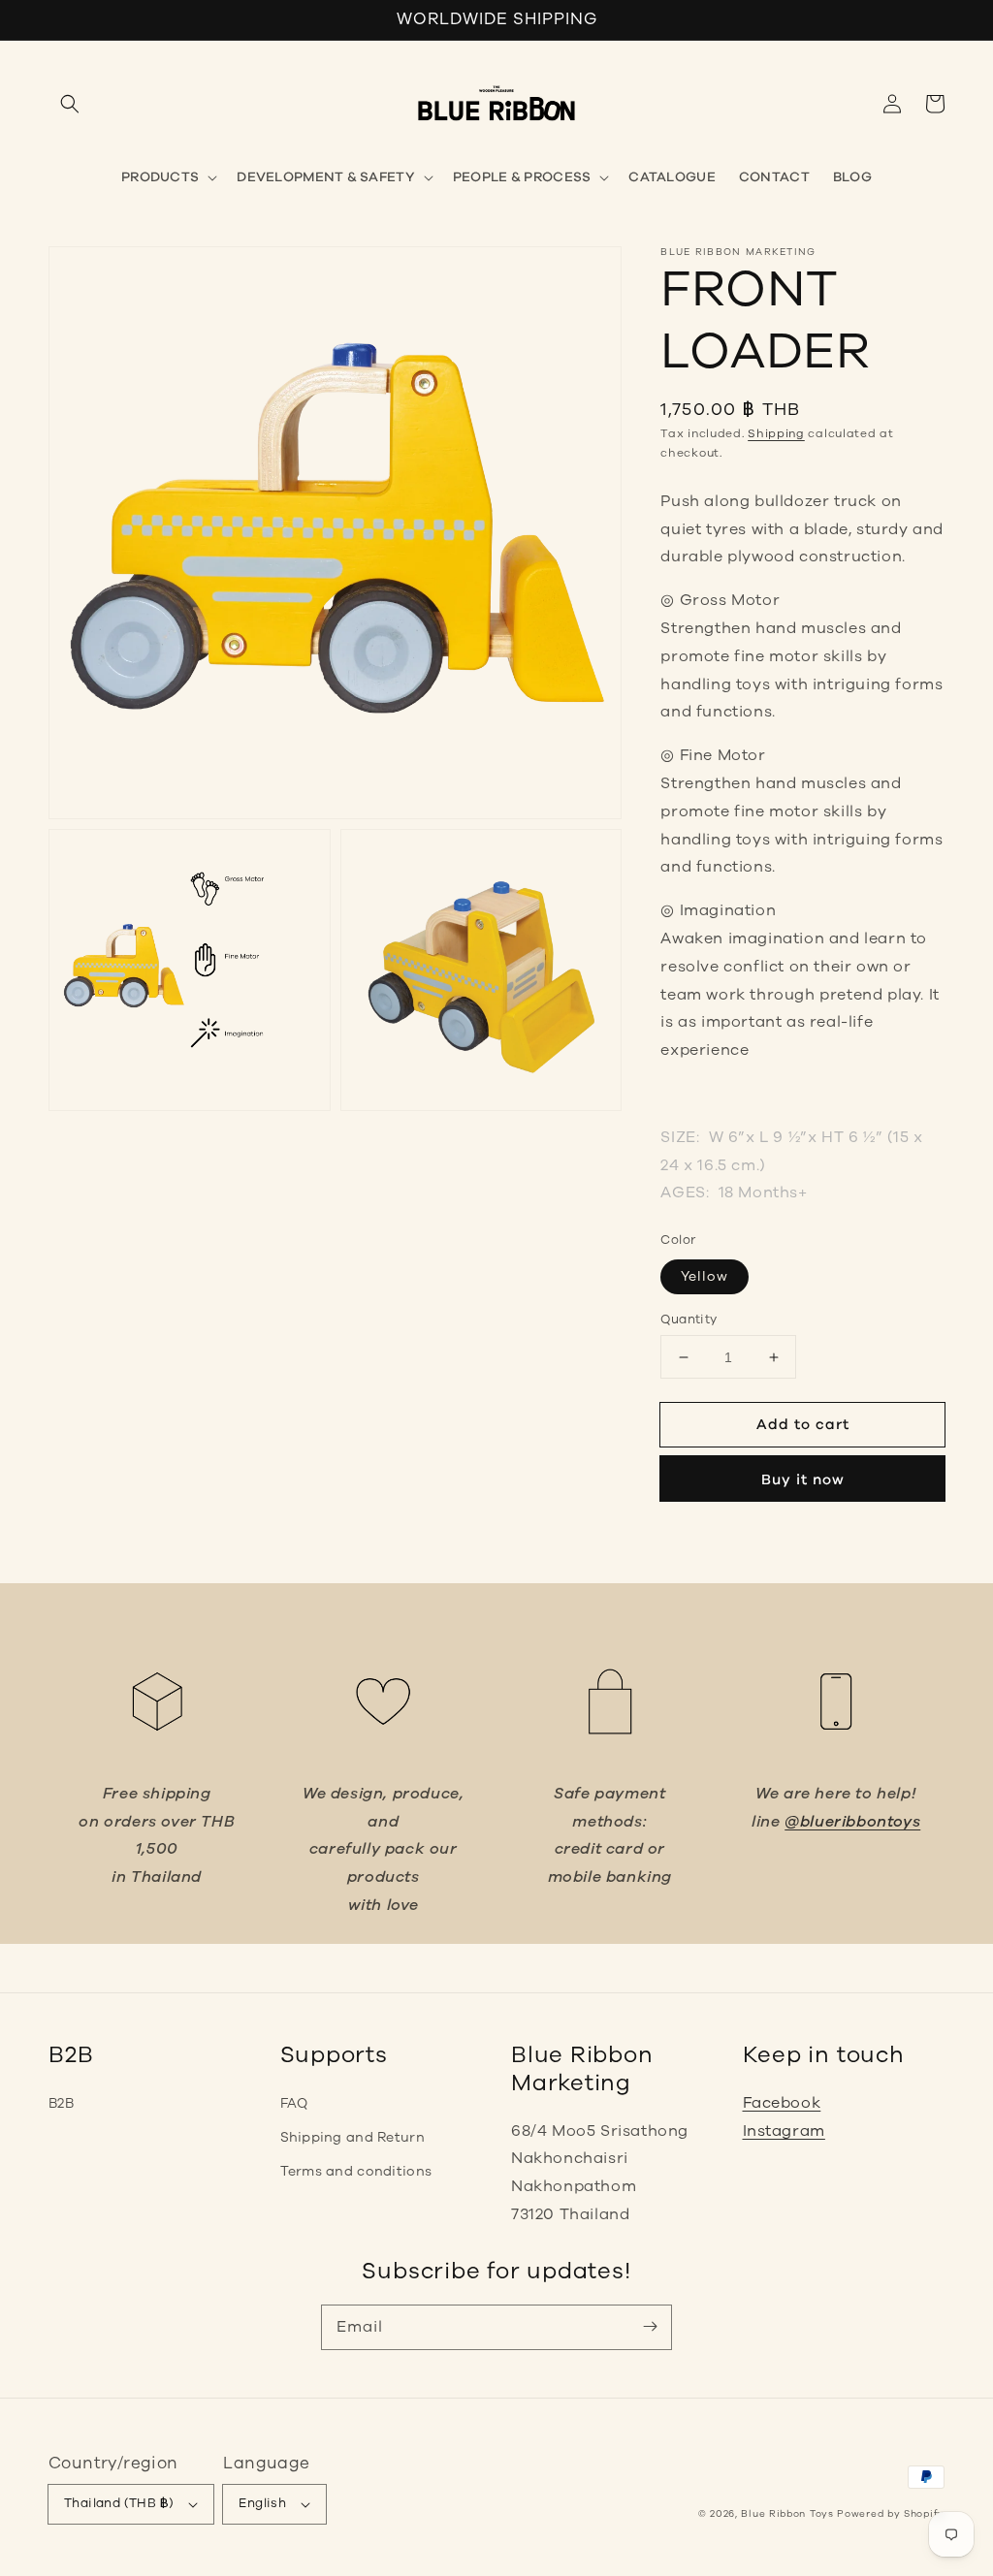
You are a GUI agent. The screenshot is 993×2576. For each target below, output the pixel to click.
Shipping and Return (352, 2137)
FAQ (294, 2103)
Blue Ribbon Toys (787, 2514)
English (262, 2503)
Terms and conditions (356, 2171)
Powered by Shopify (891, 2514)
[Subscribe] (650, 2327)
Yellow (705, 1276)
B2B (61, 2103)
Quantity (689, 1320)
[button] (70, 104)
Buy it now (803, 1479)
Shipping (776, 433)
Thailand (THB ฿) (119, 2503)
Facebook (782, 2103)
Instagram (784, 2131)
